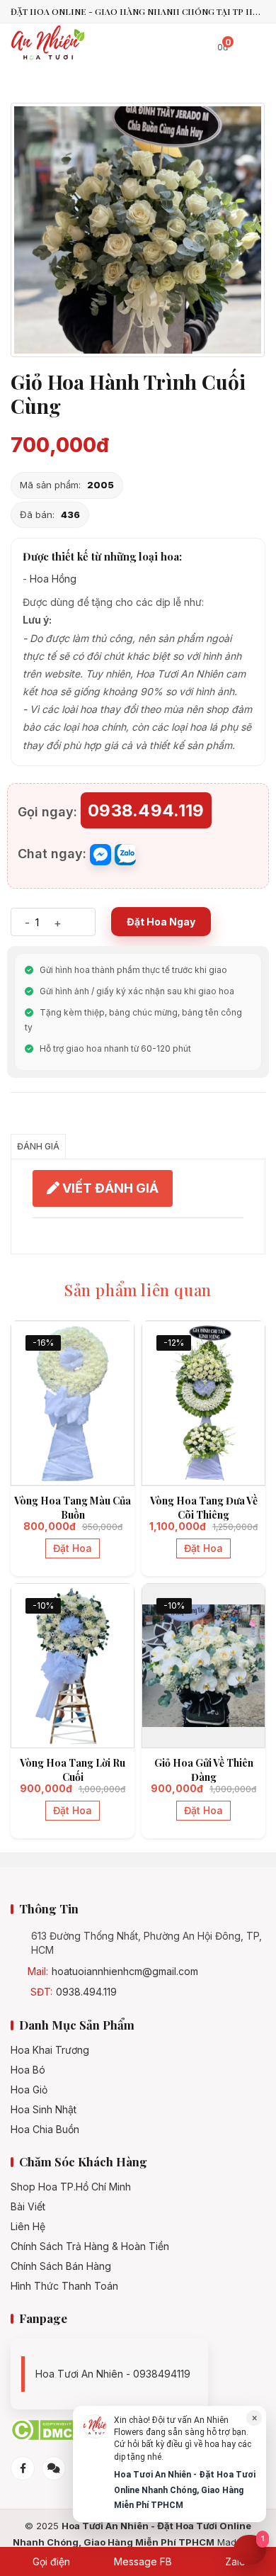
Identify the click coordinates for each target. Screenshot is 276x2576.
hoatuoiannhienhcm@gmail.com (125, 1972)
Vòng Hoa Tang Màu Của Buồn (73, 1508)
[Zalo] (54, 2468)
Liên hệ (28, 2227)
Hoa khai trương (50, 2050)
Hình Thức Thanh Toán (64, 2286)
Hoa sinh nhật (44, 2110)
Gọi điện (50, 2561)
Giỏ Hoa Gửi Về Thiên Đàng (204, 1770)
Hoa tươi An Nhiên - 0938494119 (113, 2374)
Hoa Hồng (53, 579)
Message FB (142, 2561)
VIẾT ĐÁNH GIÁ (109, 1188)
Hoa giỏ (29, 2090)
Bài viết (28, 2207)
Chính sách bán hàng (61, 2266)
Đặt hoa (73, 1548)
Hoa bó (28, 2070)
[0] (208, 44)
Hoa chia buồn (45, 2130)
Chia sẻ (32, 1117)
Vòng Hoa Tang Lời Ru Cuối (73, 1770)
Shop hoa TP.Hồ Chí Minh (71, 2187)
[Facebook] (23, 2468)
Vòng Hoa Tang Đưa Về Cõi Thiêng (204, 1508)
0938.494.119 (86, 1992)
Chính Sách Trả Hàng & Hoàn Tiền (90, 2246)
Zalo (234, 2561)
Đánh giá (38, 1146)
